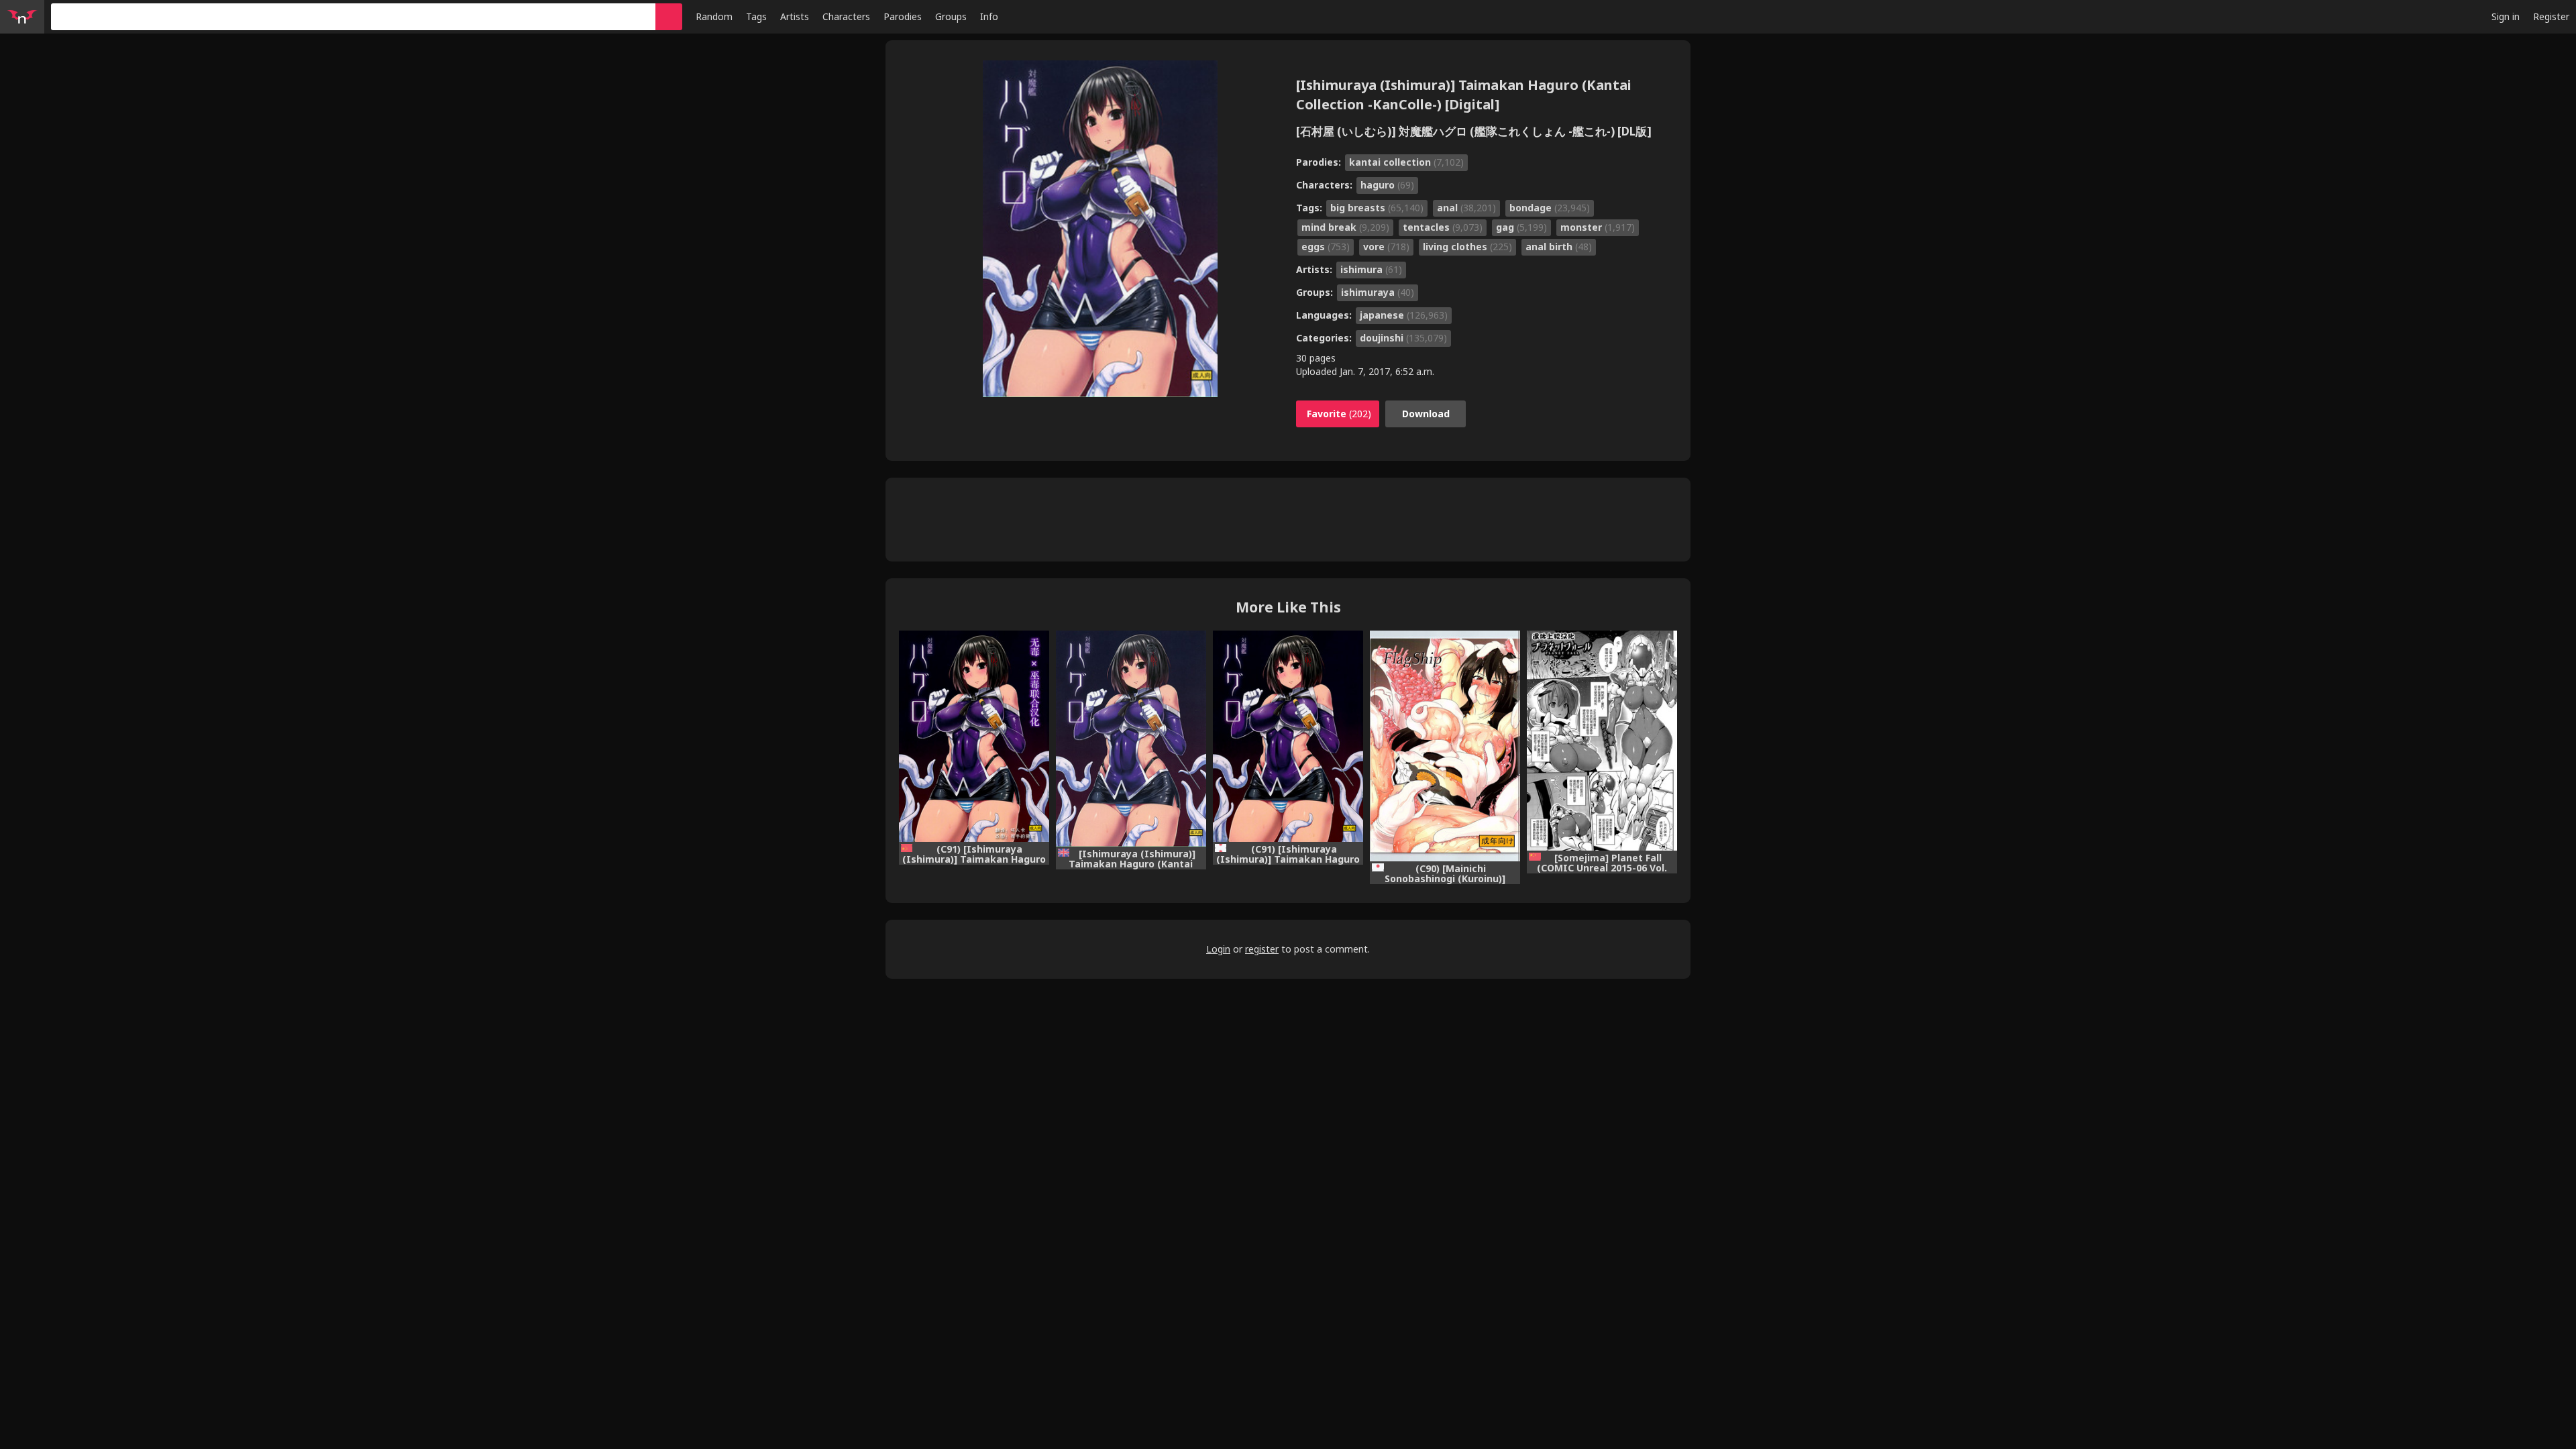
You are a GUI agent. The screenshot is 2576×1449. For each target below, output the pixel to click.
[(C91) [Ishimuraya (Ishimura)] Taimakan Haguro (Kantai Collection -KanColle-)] (1288, 736)
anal (1466, 208)
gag (1521, 227)
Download (1426, 414)
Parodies (903, 16)
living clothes (1467, 247)
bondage (1550, 208)
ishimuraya (1378, 292)
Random (714, 16)
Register (2551, 16)
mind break (1345, 227)
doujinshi (1403, 338)
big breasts (1377, 208)
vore (1386, 247)
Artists (795, 16)
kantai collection (1406, 162)
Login (1218, 949)
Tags (756, 16)
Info (989, 16)
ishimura (1371, 269)
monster (1598, 227)
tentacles (1443, 227)
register (1262, 949)
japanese (1404, 315)
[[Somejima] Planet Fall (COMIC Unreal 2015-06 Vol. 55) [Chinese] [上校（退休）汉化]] (1602, 741)
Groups (951, 16)
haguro (1387, 185)
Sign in (2506, 16)
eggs (1326, 247)
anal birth (1559, 247)
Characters (846, 16)
